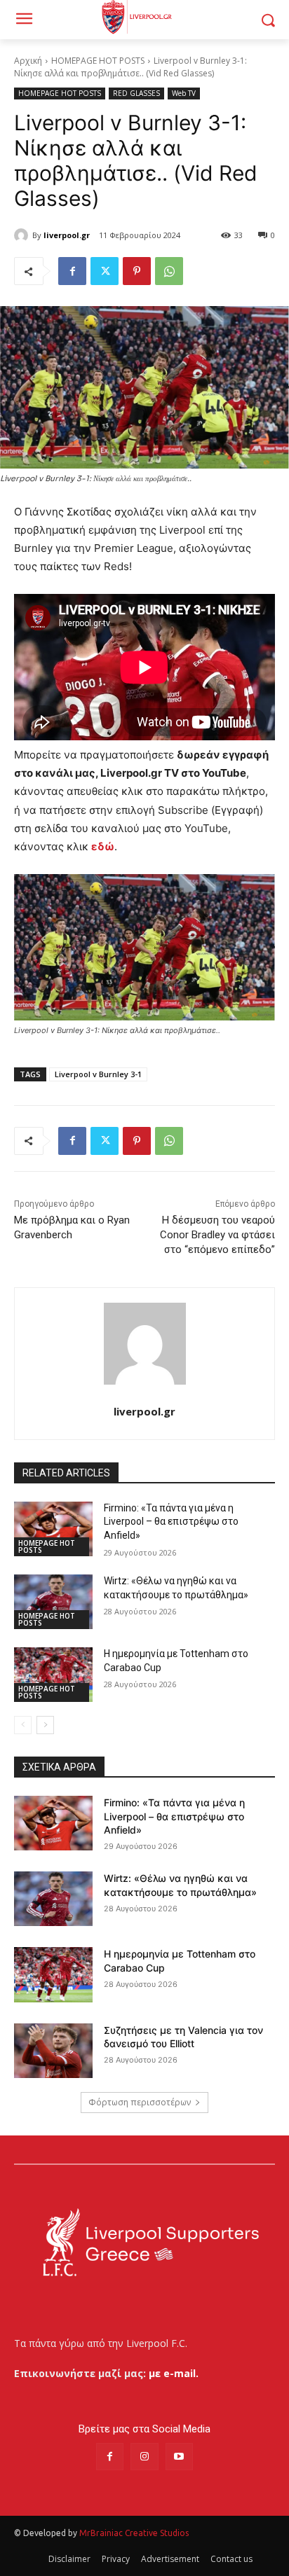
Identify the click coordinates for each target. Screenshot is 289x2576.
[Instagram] (144, 2457)
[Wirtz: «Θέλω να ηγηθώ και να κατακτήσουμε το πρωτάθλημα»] (53, 1602)
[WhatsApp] (169, 271)
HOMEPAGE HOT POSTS (98, 61)
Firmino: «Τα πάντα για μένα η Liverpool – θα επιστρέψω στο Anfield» (171, 1522)
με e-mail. (174, 2373)
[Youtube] (179, 2457)
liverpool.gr (67, 235)
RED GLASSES (136, 93)
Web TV (184, 93)
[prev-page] (23, 1725)
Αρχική (28, 61)
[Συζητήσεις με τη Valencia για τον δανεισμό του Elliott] (53, 2051)
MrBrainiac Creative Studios (134, 2533)
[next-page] (45, 1725)
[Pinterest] (137, 271)
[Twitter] (105, 271)
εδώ (103, 846)
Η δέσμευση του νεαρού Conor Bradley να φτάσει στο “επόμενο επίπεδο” (217, 1235)
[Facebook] (72, 271)
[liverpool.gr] (23, 235)
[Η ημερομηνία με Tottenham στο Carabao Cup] (53, 1675)
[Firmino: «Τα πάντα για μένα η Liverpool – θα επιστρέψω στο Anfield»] (53, 1529)
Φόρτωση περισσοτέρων (140, 2102)
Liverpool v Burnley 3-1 (98, 1074)
